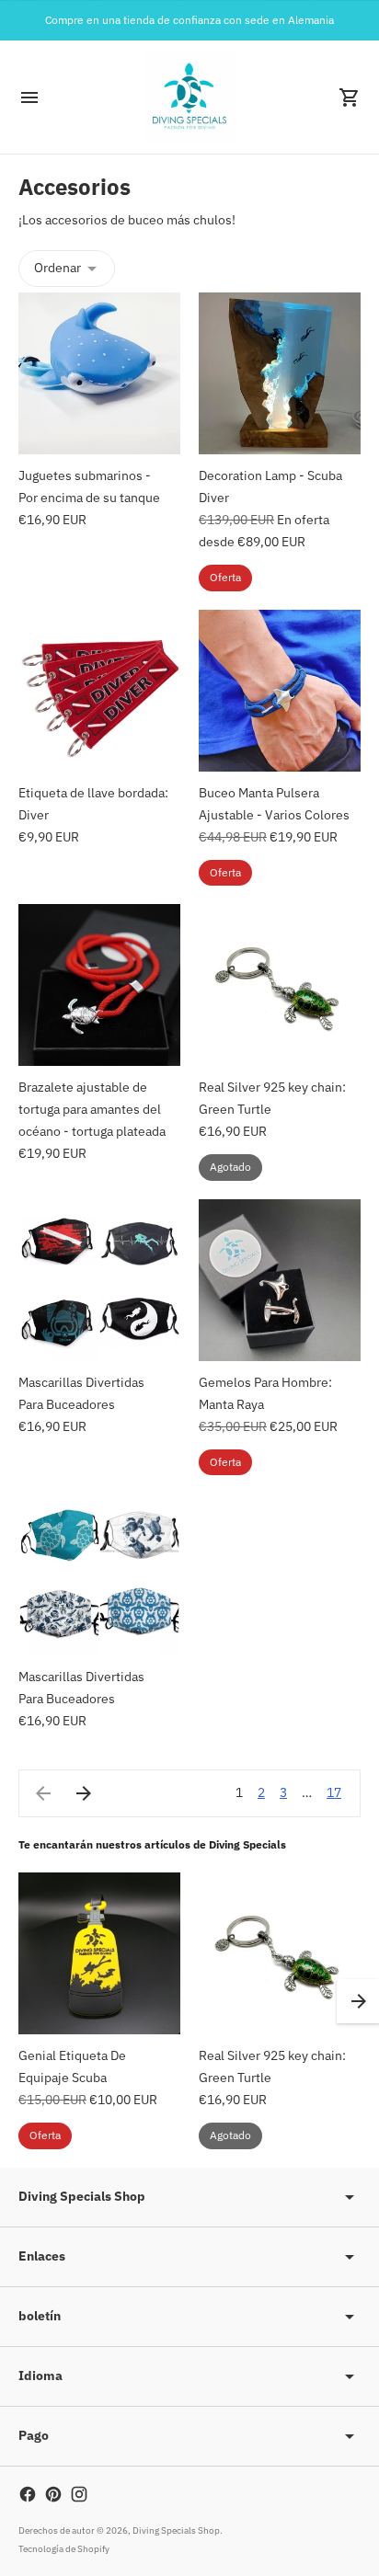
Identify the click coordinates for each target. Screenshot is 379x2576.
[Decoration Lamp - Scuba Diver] (280, 373)
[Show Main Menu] (29, 97)
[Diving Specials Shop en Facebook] (28, 2494)
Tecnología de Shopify (64, 2549)
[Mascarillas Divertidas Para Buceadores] (99, 1280)
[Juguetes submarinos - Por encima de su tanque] (99, 373)
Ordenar (57, 268)
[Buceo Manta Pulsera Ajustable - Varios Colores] (280, 691)
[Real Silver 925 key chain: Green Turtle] (280, 985)
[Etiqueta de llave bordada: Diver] (99, 691)
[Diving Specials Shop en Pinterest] (53, 2494)
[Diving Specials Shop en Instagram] (79, 2494)
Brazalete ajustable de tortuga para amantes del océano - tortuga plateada (92, 1109)
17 (334, 1792)
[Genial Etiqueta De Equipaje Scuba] (99, 1953)
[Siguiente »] (84, 1793)
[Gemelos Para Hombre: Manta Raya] (280, 1280)
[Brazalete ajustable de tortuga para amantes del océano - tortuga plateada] (99, 985)
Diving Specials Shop (176, 2530)
